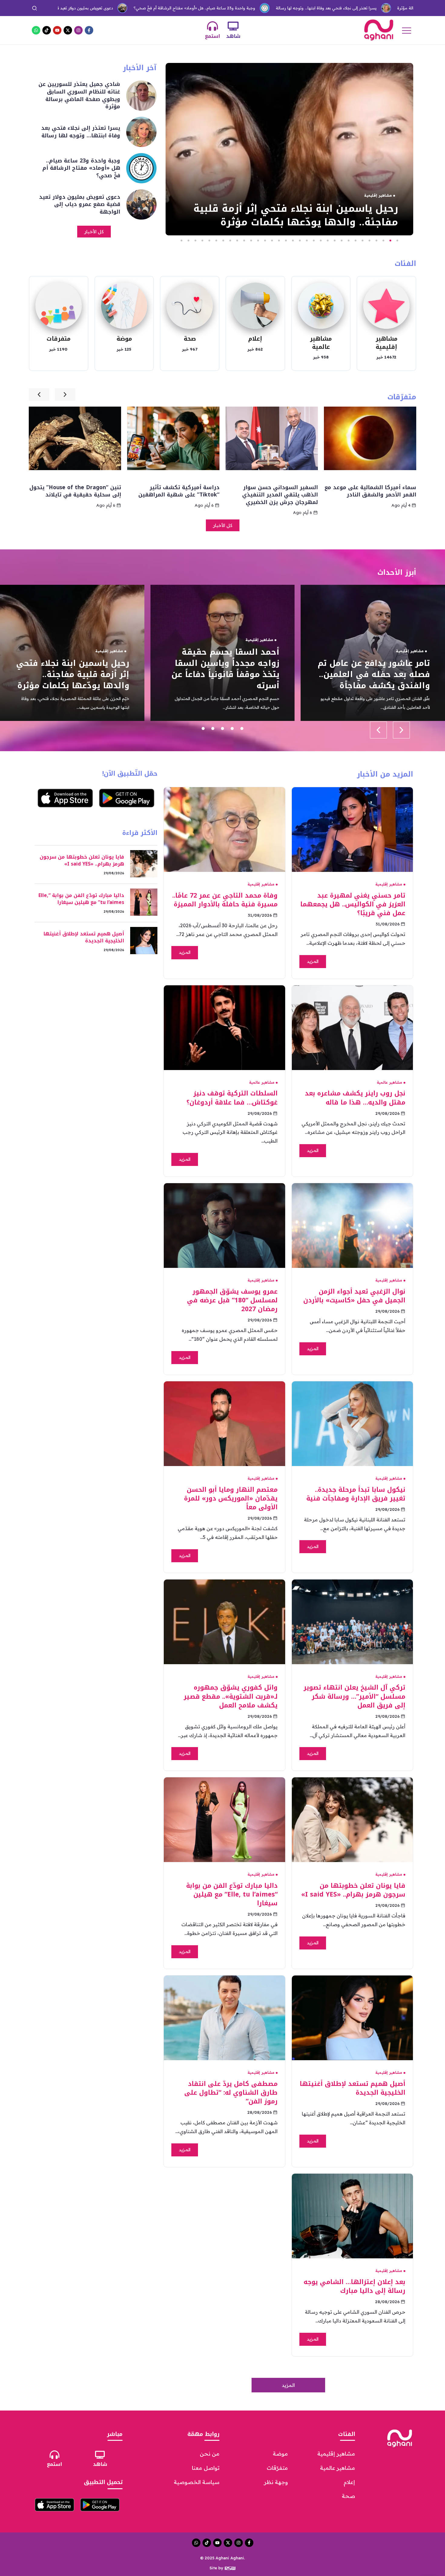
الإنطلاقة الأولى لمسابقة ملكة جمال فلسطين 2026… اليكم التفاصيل (82, 495)
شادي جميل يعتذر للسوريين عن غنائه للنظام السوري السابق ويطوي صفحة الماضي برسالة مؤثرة (79, 95)
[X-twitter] (68, 30)
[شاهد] (233, 26)
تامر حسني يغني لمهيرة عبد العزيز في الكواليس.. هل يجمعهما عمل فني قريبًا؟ (353, 904)
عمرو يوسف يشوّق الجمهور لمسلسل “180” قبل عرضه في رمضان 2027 (232, 1300)
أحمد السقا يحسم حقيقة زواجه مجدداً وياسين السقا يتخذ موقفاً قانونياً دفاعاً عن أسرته (376, 669)
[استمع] (213, 26)
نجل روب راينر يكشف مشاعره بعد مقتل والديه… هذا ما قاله (355, 1098)
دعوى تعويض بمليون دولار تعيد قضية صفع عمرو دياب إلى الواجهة (80, 204)
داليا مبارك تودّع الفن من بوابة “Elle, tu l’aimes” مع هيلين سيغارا (232, 1894)
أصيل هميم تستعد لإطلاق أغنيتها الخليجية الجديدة (353, 2088)
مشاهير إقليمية (387, 343)
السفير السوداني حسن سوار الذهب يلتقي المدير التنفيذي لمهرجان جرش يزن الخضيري (378, 495)
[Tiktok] (47, 30)
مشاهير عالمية (321, 343)
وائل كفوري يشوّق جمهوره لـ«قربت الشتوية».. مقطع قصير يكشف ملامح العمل (231, 1696)
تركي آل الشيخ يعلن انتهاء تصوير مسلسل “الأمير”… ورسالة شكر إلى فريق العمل (354, 1696)
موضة (124, 339)
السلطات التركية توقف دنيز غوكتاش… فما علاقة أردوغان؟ (232, 1098)
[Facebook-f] (89, 30)
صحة (190, 339)
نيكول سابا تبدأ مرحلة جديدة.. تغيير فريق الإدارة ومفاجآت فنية (356, 1494)
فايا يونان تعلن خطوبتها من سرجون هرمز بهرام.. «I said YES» (353, 1890)
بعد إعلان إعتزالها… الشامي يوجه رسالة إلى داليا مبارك (354, 2286)
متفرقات (59, 339)
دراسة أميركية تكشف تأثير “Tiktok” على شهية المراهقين (277, 491)
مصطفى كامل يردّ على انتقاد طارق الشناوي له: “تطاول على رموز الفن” (231, 2093)
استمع (213, 36)
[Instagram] (78, 30)
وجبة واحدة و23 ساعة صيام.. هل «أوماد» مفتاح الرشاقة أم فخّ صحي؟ (92, 8)
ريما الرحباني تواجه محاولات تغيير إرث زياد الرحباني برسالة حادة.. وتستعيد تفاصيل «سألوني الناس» (75, 669)
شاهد (233, 36)
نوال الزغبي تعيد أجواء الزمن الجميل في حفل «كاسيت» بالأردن (354, 1296)
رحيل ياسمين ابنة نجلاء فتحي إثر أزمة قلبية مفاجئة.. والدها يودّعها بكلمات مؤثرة (296, 215)
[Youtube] (57, 30)
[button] (397, 241)
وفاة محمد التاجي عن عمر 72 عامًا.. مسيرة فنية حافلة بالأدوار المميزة (225, 900)
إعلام (255, 339)
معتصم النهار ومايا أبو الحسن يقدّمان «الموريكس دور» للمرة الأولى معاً (231, 1498)
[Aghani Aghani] (379, 30)
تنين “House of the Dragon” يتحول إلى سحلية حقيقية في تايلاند (174, 491)
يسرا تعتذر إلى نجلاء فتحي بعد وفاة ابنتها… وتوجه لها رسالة (224, 8)
